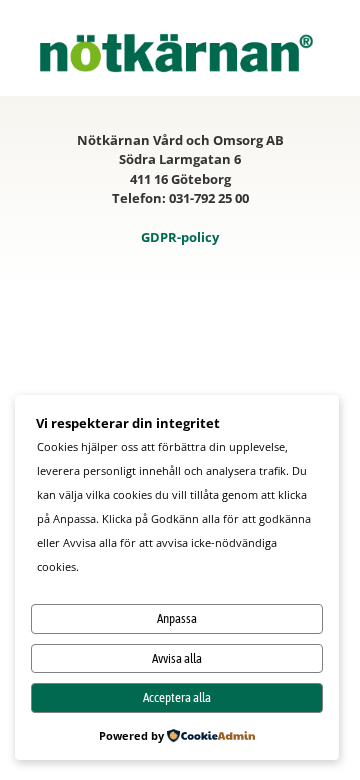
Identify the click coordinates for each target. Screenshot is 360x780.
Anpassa (177, 618)
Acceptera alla (177, 697)
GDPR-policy (180, 237)
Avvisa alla (177, 658)
